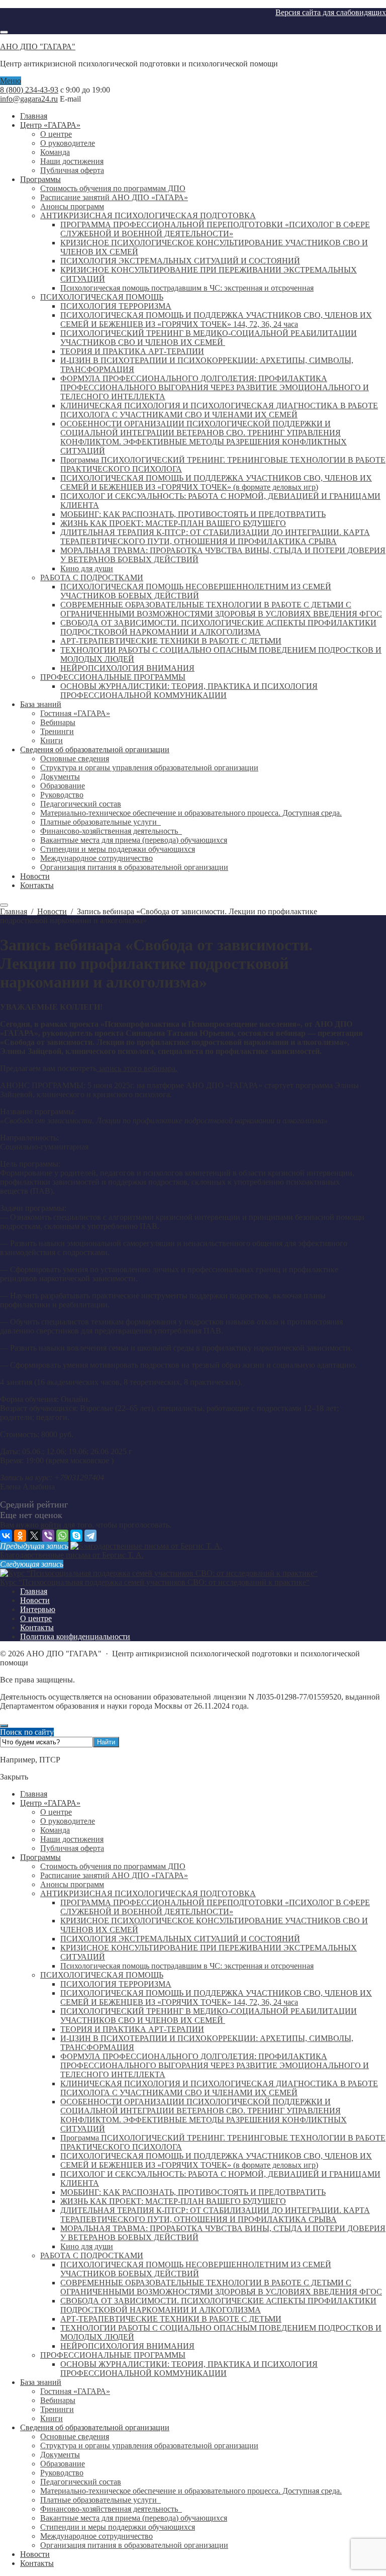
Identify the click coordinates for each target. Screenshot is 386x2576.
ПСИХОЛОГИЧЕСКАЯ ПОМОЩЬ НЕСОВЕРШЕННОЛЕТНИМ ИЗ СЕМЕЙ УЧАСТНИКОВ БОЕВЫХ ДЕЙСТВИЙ (196, 2269)
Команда (55, 1830)
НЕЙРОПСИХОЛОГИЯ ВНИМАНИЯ (127, 2346)
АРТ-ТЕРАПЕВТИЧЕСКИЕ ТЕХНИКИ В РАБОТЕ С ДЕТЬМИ (171, 2319)
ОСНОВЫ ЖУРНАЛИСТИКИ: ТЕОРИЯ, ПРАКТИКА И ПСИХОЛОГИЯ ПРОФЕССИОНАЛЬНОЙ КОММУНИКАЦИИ (189, 2369)
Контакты (37, 2563)
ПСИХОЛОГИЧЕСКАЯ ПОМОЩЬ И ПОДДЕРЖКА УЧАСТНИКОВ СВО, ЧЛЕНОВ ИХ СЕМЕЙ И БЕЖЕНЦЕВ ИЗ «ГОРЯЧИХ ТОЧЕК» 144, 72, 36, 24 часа (216, 1997)
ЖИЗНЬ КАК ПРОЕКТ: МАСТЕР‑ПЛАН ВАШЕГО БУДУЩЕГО (173, 2201)
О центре (56, 1812)
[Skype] (76, 1536)
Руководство (62, 2473)
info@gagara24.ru (29, 99)
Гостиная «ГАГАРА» (75, 2391)
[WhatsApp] (62, 1536)
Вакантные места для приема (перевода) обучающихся (134, 2518)
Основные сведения (75, 2436)
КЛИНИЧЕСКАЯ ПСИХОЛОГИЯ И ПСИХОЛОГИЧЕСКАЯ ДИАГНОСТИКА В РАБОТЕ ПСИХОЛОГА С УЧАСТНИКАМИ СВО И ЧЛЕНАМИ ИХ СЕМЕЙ (219, 2088)
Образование (63, 2464)
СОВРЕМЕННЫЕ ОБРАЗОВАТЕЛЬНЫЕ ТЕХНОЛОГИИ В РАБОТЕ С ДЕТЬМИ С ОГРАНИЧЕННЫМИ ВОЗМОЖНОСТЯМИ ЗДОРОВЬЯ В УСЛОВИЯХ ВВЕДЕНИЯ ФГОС (221, 2287)
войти (51, 1525)
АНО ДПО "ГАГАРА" (38, 47)
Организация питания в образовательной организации (134, 2545)
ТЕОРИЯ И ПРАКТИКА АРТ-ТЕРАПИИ (132, 2029)
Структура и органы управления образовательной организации (149, 2446)
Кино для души (87, 2246)
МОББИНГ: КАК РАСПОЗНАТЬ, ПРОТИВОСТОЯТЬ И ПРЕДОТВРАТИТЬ (193, 2192)
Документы (60, 2455)
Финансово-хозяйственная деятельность (111, 2509)
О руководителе (68, 1821)
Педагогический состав (81, 2482)
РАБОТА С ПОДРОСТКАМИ (92, 2255)
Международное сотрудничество (96, 2536)
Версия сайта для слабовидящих (331, 12)
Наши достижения (72, 1839)
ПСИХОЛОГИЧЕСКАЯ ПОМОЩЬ (102, 1975)
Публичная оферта (72, 1848)
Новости (35, 2554)
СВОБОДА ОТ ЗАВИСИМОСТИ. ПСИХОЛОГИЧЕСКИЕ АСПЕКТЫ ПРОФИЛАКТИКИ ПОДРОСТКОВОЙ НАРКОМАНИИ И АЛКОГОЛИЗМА (218, 2305)
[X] (34, 1536)
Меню (11, 81)
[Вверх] (4, 1726)
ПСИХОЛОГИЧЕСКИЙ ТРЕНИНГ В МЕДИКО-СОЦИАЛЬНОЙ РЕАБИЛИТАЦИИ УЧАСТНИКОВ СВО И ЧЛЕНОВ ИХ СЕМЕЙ (209, 2016)
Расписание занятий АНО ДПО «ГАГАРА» (114, 1875)
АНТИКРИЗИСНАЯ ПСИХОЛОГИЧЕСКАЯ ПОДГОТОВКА (148, 1893)
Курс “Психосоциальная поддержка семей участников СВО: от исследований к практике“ (155, 1582)
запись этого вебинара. (137, 1068)
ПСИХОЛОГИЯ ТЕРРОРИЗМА (116, 1984)
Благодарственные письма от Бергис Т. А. (72, 1555)
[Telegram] (90, 1536)
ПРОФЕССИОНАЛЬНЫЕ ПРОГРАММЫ (113, 2355)
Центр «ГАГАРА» (50, 1803)
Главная (34, 1794)
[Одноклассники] (20, 1536)
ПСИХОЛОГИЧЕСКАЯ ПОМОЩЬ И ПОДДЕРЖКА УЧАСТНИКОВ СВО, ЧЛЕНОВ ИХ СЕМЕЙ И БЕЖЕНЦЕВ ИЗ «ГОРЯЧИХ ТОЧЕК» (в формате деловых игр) (216, 2160)
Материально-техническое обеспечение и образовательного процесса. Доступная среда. (191, 2491)
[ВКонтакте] (6, 1536)
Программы (40, 1857)
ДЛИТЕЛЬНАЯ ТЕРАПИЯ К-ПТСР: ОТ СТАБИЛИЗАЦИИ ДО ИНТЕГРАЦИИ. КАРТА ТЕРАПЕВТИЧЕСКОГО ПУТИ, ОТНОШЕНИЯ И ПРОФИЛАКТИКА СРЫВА (215, 2215)
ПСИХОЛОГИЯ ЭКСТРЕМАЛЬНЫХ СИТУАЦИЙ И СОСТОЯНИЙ (180, 1939)
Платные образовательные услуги (101, 2500)
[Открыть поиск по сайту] (4, 32)
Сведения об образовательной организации (95, 2427)
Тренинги (57, 2409)
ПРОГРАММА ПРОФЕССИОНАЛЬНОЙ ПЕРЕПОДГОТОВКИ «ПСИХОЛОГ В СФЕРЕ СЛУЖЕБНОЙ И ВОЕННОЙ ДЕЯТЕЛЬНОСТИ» (215, 1907)
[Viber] (48, 1536)
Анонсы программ (72, 1884)
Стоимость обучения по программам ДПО (113, 1866)
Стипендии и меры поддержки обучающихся (118, 2527)
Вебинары (58, 2400)
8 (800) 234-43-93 (29, 90)
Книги (52, 2418)
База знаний (41, 2382)
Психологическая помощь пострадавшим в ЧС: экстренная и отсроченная (187, 1966)
